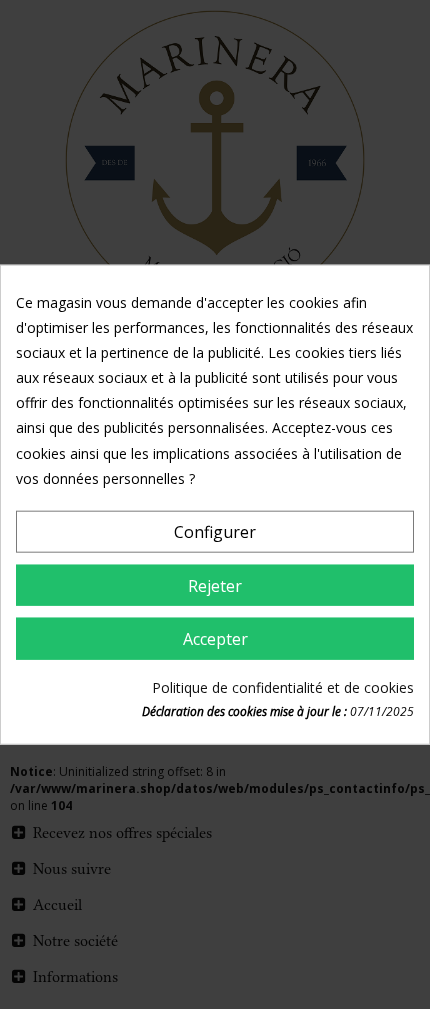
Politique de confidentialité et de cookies (283, 687)
